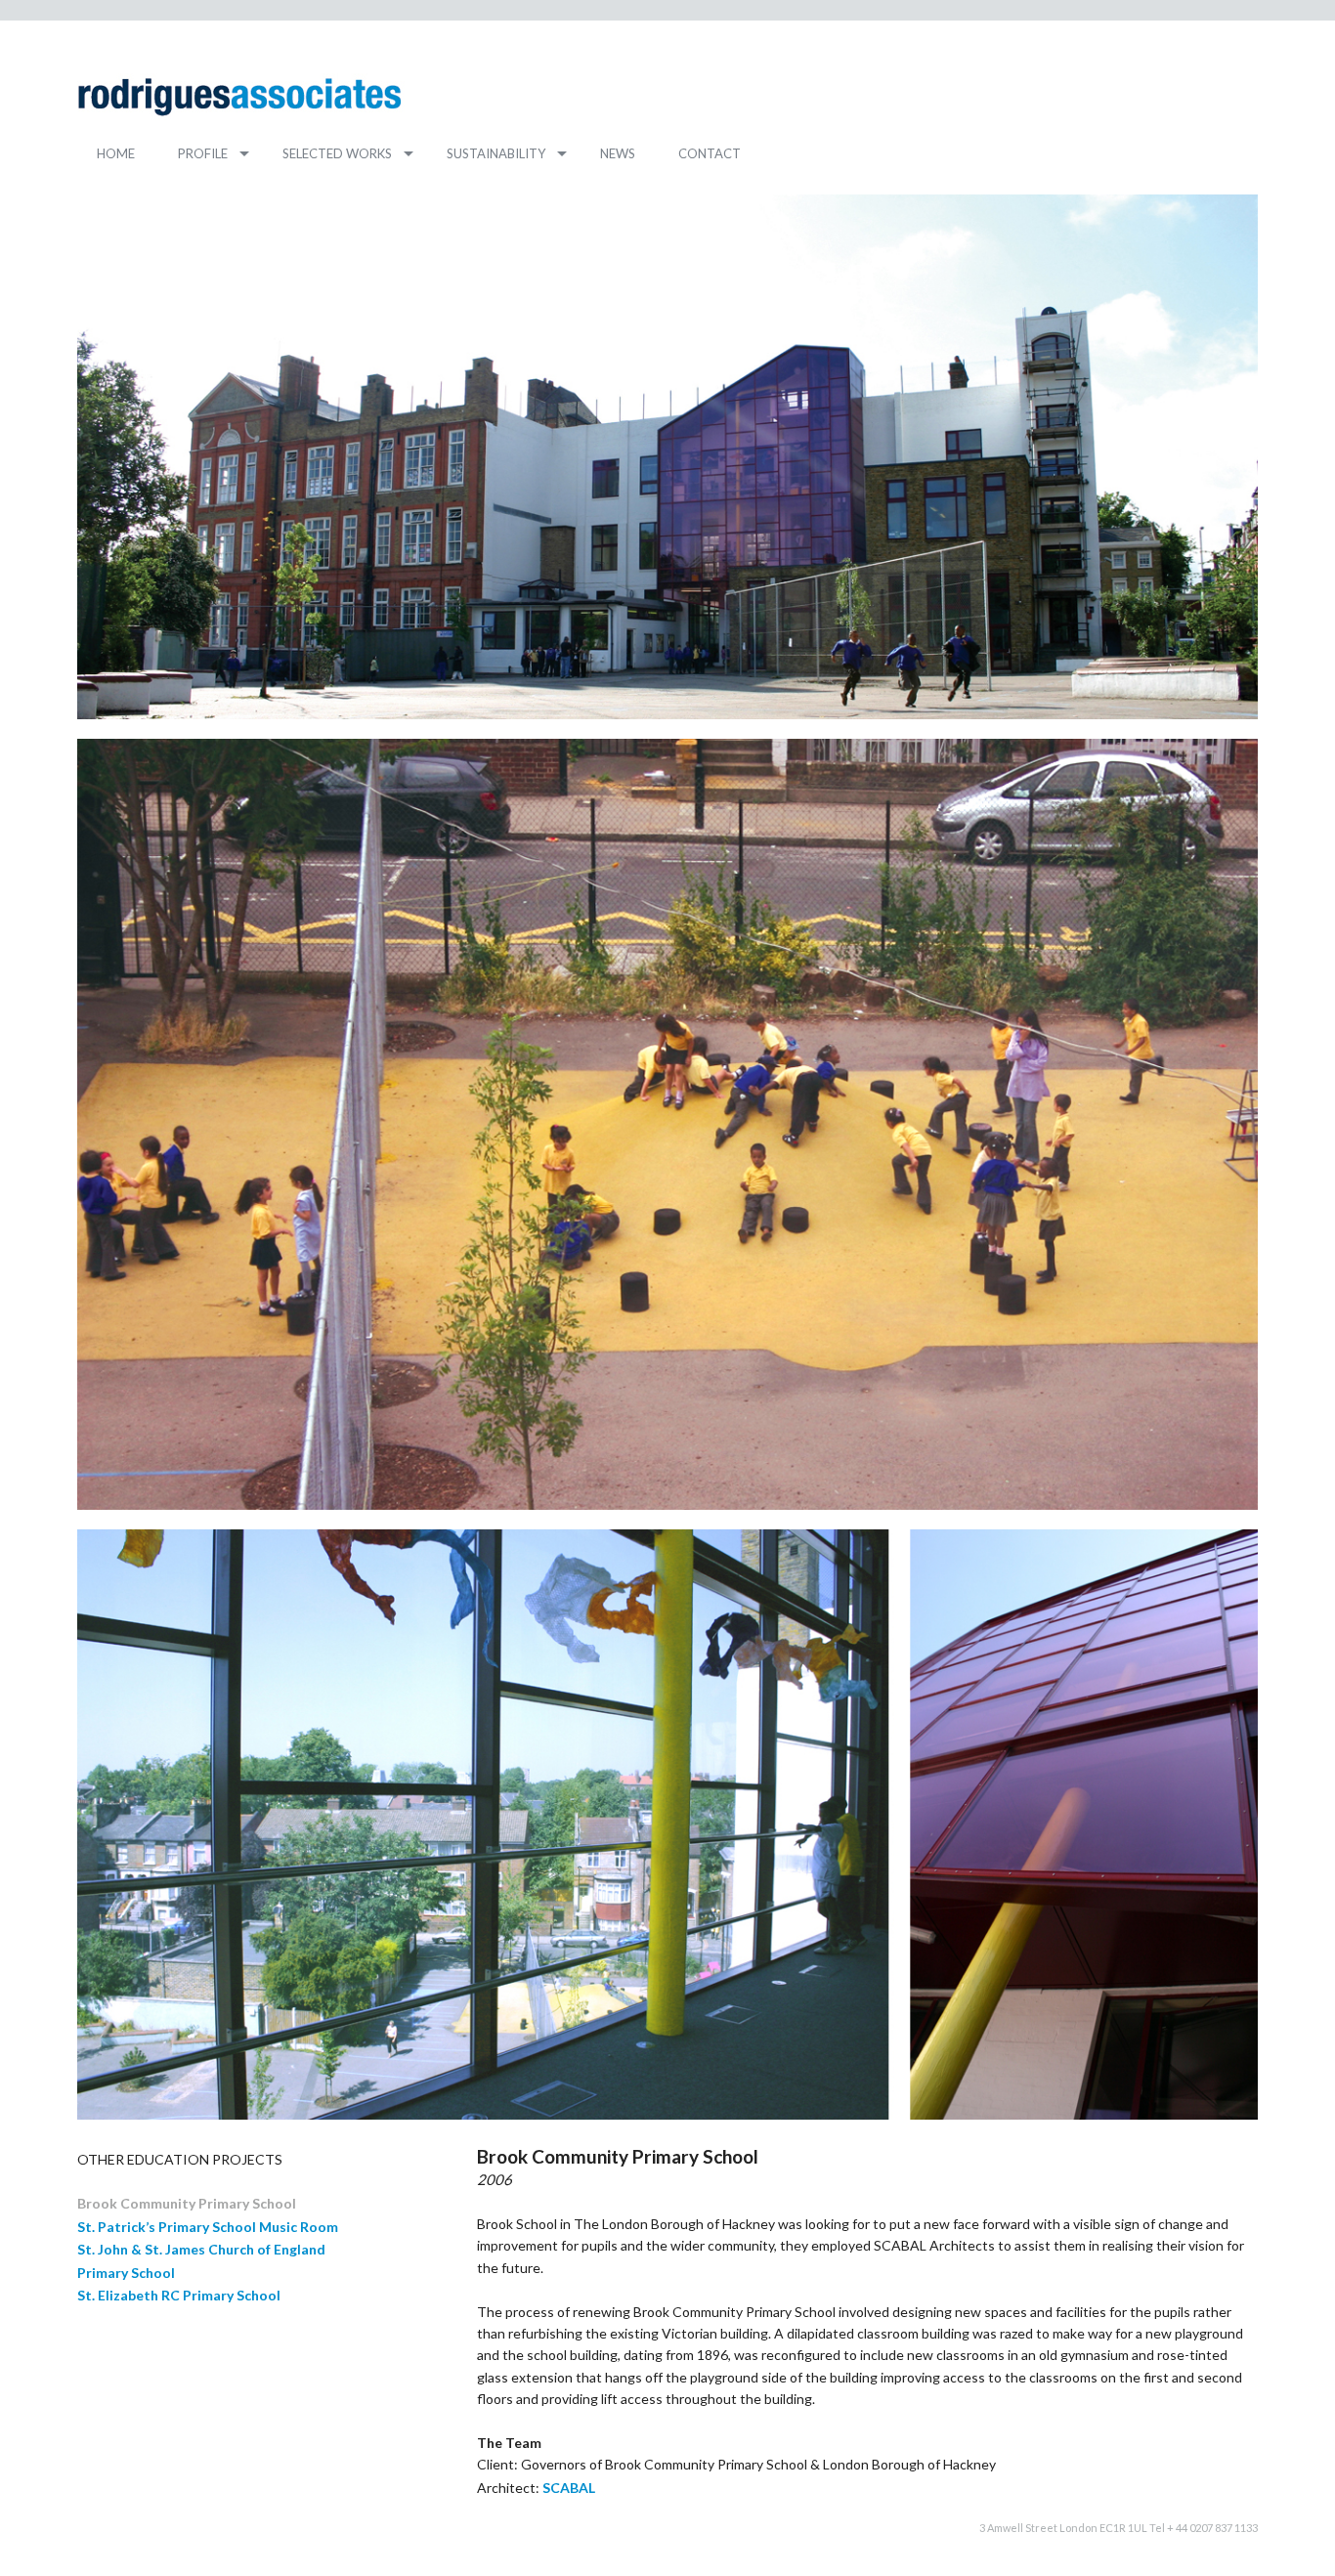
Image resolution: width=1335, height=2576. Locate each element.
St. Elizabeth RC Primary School (179, 2295)
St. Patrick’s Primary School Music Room (208, 2227)
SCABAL (569, 2488)
